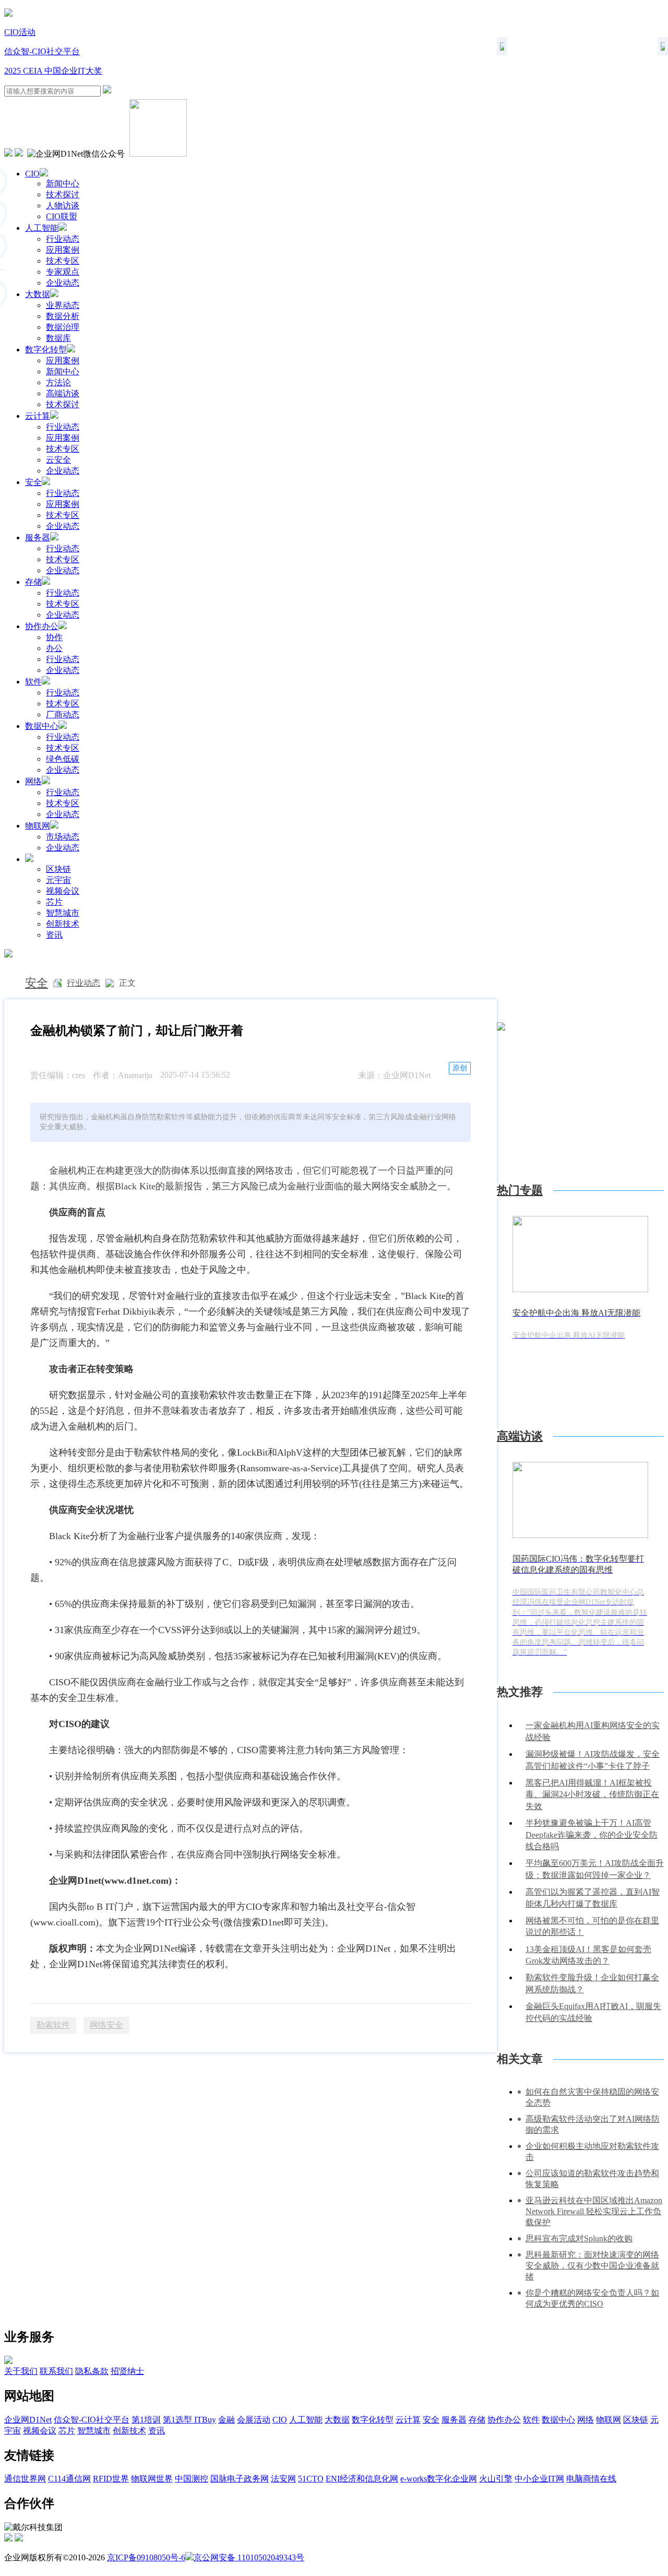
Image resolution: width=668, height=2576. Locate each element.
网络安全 (106, 2025)
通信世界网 (25, 2479)
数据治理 (63, 327)
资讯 (54, 935)
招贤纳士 (127, 2371)
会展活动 (254, 2420)
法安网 (283, 2479)
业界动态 (63, 305)
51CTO (311, 2479)
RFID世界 (111, 2479)
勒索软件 (53, 2025)
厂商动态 (63, 714)
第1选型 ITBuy (189, 2420)
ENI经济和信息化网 (362, 2479)
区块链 (58, 869)
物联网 (38, 826)
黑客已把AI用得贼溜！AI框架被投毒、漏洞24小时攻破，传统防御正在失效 (592, 1794)
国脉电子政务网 (240, 2479)
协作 (54, 637)
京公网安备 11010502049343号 (249, 2557)
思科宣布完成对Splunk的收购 (579, 2238)
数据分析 (63, 316)
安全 (33, 482)
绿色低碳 (63, 759)
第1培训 (146, 2420)
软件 (33, 682)
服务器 (38, 537)
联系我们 (56, 2371)
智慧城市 (63, 913)
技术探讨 (63, 194)
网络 (33, 781)
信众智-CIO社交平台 (42, 51)
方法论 (58, 382)
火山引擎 (496, 2479)
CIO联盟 (62, 216)
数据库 (58, 338)
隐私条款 (92, 2371)
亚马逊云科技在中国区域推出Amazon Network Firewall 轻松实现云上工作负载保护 (594, 2211)
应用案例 (63, 250)
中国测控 (192, 2479)
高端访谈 (63, 393)
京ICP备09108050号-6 (146, 2557)
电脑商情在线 (591, 2479)
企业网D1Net (28, 2420)
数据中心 (42, 726)
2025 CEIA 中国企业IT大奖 (53, 71)
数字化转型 (46, 350)
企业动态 (63, 283)
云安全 (58, 460)
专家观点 (63, 272)
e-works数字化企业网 (439, 2479)
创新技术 (63, 924)
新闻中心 (63, 184)
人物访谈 (63, 205)
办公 (54, 648)
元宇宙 (58, 880)
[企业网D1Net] (8, 14)
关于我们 (21, 2371)
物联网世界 (152, 2479)
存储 (33, 582)
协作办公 (42, 626)
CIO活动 (20, 32)
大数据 (38, 294)
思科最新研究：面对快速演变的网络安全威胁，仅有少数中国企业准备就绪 (592, 2266)
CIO (32, 174)
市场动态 (63, 837)
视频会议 (63, 891)
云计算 (38, 416)
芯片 (54, 902)
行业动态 (63, 239)
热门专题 (520, 1190)
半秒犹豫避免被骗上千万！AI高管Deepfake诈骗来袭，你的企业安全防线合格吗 (592, 1835)
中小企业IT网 (539, 2479)
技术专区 (63, 261)
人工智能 (42, 228)
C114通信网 (69, 2479)
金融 (226, 2420)
